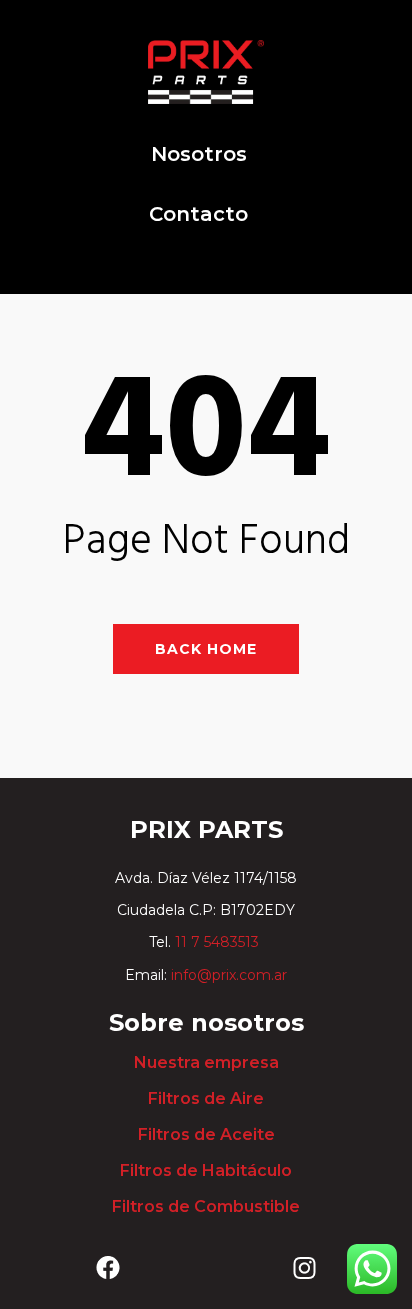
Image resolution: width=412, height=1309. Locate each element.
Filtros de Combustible (206, 1206)
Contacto (198, 214)
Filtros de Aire (206, 1098)
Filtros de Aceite (206, 1134)
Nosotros (199, 154)
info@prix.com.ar (229, 975)
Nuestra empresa (206, 1062)
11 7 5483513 (219, 942)
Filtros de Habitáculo (206, 1170)
